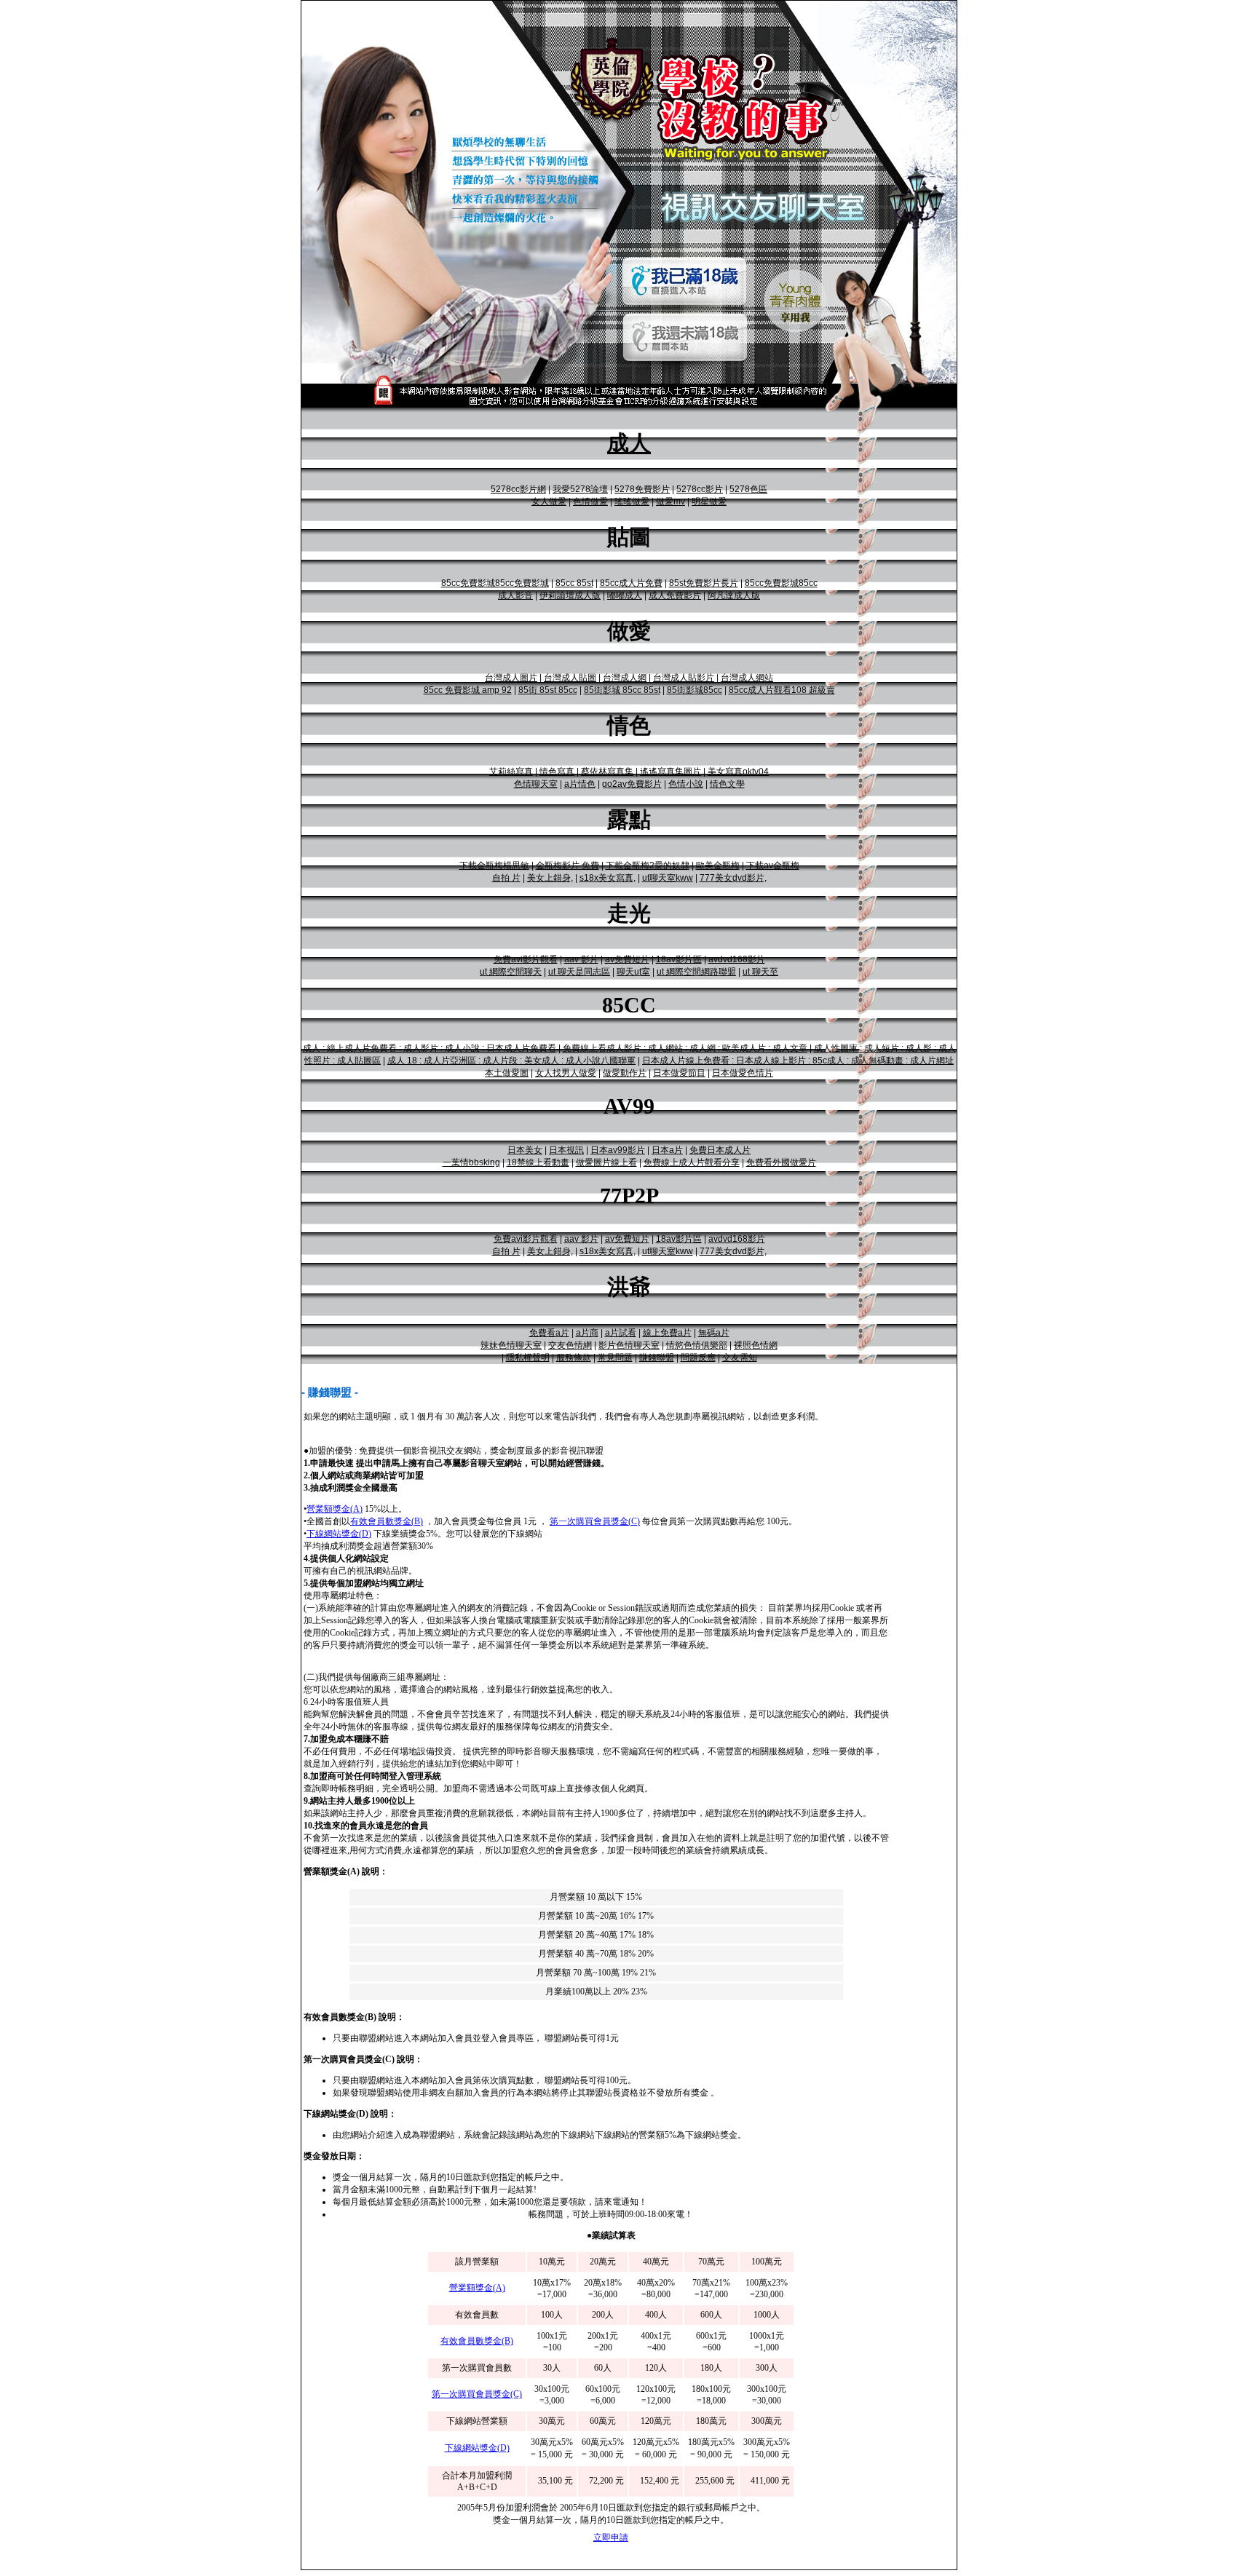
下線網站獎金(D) (339, 1534)
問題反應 (698, 1358)
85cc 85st (574, 583)
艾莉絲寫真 (511, 772)
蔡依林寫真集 (607, 772)
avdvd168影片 (737, 959)
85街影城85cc (695, 690)
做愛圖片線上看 (606, 1162)
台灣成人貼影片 (684, 678)
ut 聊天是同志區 (579, 972)
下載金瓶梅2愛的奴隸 (648, 865)
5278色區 (748, 489)
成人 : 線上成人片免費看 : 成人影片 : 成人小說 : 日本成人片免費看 (430, 1048)
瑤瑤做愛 (632, 502)
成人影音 (515, 595)
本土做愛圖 (507, 1073)
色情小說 (686, 784)
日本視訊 (566, 1150)
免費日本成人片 (720, 1150)
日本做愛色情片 (743, 1073)
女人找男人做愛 (566, 1073)
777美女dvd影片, (733, 878)
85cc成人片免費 (631, 583)
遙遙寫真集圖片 (670, 772)
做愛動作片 (625, 1073)
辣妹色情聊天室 (511, 1345)
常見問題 (615, 1358)
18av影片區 (679, 959)
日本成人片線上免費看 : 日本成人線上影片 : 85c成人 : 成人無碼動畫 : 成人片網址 (798, 1061)
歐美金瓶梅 (718, 865)
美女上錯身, (550, 878)
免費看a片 (549, 1333)
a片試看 (621, 1333)
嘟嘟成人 (625, 595)
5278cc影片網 (518, 489)
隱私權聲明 (528, 1358)
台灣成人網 (625, 678)
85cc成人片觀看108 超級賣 (782, 690)
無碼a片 (714, 1333)
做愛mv (670, 502)
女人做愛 (549, 502)
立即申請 (611, 2537)
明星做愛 (709, 502)
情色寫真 (557, 772)
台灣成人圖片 (511, 678)
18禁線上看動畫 (538, 1162)
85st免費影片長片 (704, 583)
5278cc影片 (700, 489)
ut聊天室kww (668, 878)
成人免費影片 (675, 595)
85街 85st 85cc (548, 690)
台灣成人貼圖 (570, 678)
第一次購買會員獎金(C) (595, 1521)
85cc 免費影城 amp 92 (468, 690)
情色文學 (727, 784)
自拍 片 (506, 878)
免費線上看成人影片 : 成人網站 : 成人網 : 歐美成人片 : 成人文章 (685, 1048)
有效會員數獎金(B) (387, 1521)
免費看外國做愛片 (781, 1162)
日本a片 (667, 1150)
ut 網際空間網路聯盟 (696, 972)
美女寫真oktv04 (738, 772)
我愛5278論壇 (580, 489)
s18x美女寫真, (608, 878)
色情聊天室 (536, 784)
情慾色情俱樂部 (697, 1345)
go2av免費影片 (632, 784)
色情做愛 (590, 502)
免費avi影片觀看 (526, 959)
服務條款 (574, 1358)
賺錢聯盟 (657, 1358)
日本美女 (525, 1150)
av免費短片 (627, 959)
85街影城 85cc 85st (622, 690)
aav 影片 (581, 959)
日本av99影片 (618, 1150)
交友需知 (740, 1358)
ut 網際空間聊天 (511, 972)
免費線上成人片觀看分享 (692, 1162)
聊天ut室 (633, 972)
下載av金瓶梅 (773, 865)
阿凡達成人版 (734, 595)
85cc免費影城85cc (781, 583)
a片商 (587, 1333)
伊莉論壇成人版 (570, 595)
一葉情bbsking (471, 1162)
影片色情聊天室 (629, 1345)
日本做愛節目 (679, 1073)
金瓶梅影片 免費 (567, 865)
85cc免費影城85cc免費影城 (495, 583)
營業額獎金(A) (335, 1509)
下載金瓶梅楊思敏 (494, 865)
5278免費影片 (642, 489)
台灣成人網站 (747, 678)
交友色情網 (570, 1345)
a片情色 (580, 784)
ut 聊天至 (760, 972)
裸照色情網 (756, 1345)
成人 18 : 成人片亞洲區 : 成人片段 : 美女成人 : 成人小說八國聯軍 (511, 1061)
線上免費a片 (667, 1333)
